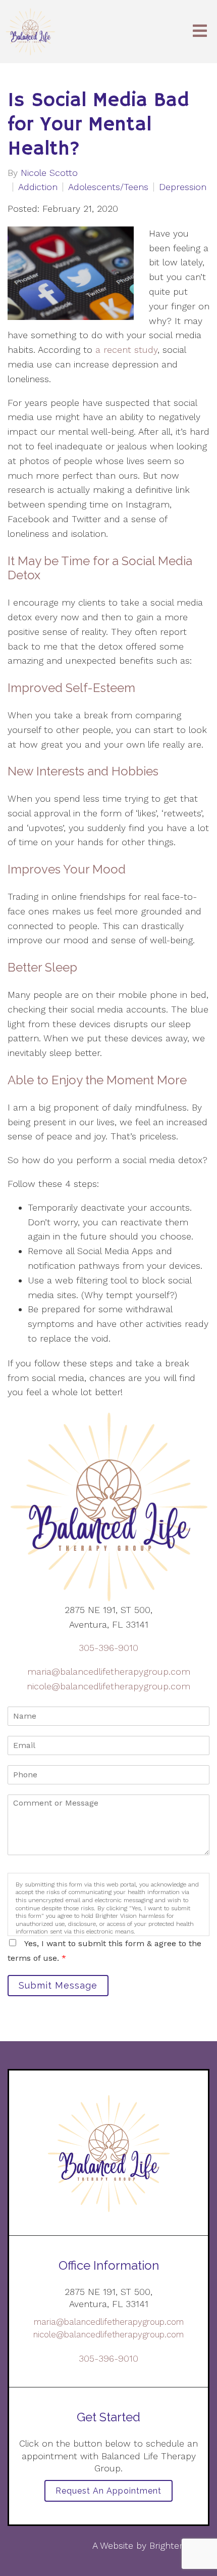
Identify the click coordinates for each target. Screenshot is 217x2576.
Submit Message (58, 1985)
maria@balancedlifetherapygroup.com (109, 1671)
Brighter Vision (179, 2545)
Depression (183, 187)
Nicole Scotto (49, 173)
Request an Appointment (108, 2491)
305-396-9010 (108, 1648)
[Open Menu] (200, 32)
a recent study (126, 350)
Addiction (38, 187)
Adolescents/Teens (108, 187)
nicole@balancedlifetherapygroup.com (108, 1686)
